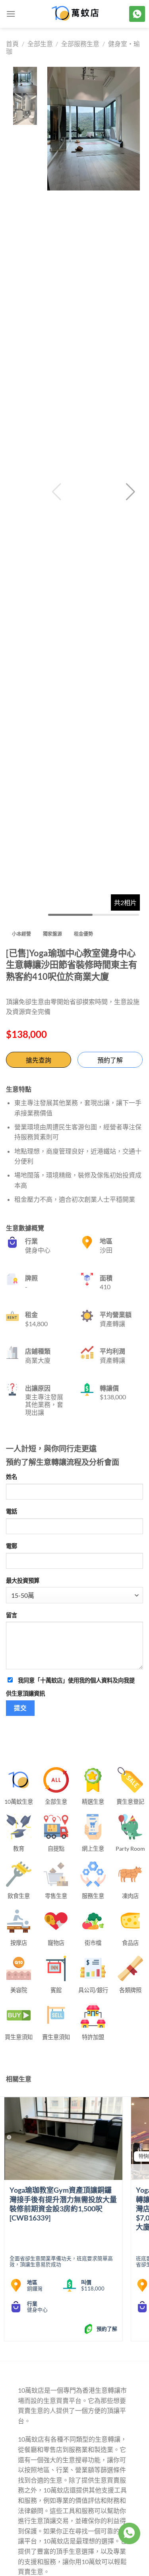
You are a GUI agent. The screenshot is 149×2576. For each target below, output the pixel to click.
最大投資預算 (23, 1580)
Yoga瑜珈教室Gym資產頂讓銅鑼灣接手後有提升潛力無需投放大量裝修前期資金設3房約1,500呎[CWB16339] (63, 2204)
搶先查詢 (39, 1060)
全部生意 (40, 44)
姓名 (12, 1477)
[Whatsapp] (129, 2533)
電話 (12, 1511)
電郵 (12, 1546)
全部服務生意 (80, 44)
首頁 (12, 44)
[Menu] (11, 14)
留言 (12, 1615)
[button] (131, 492)
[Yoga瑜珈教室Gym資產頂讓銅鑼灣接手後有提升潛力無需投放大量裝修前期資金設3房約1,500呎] (63, 2139)
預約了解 (110, 1060)
